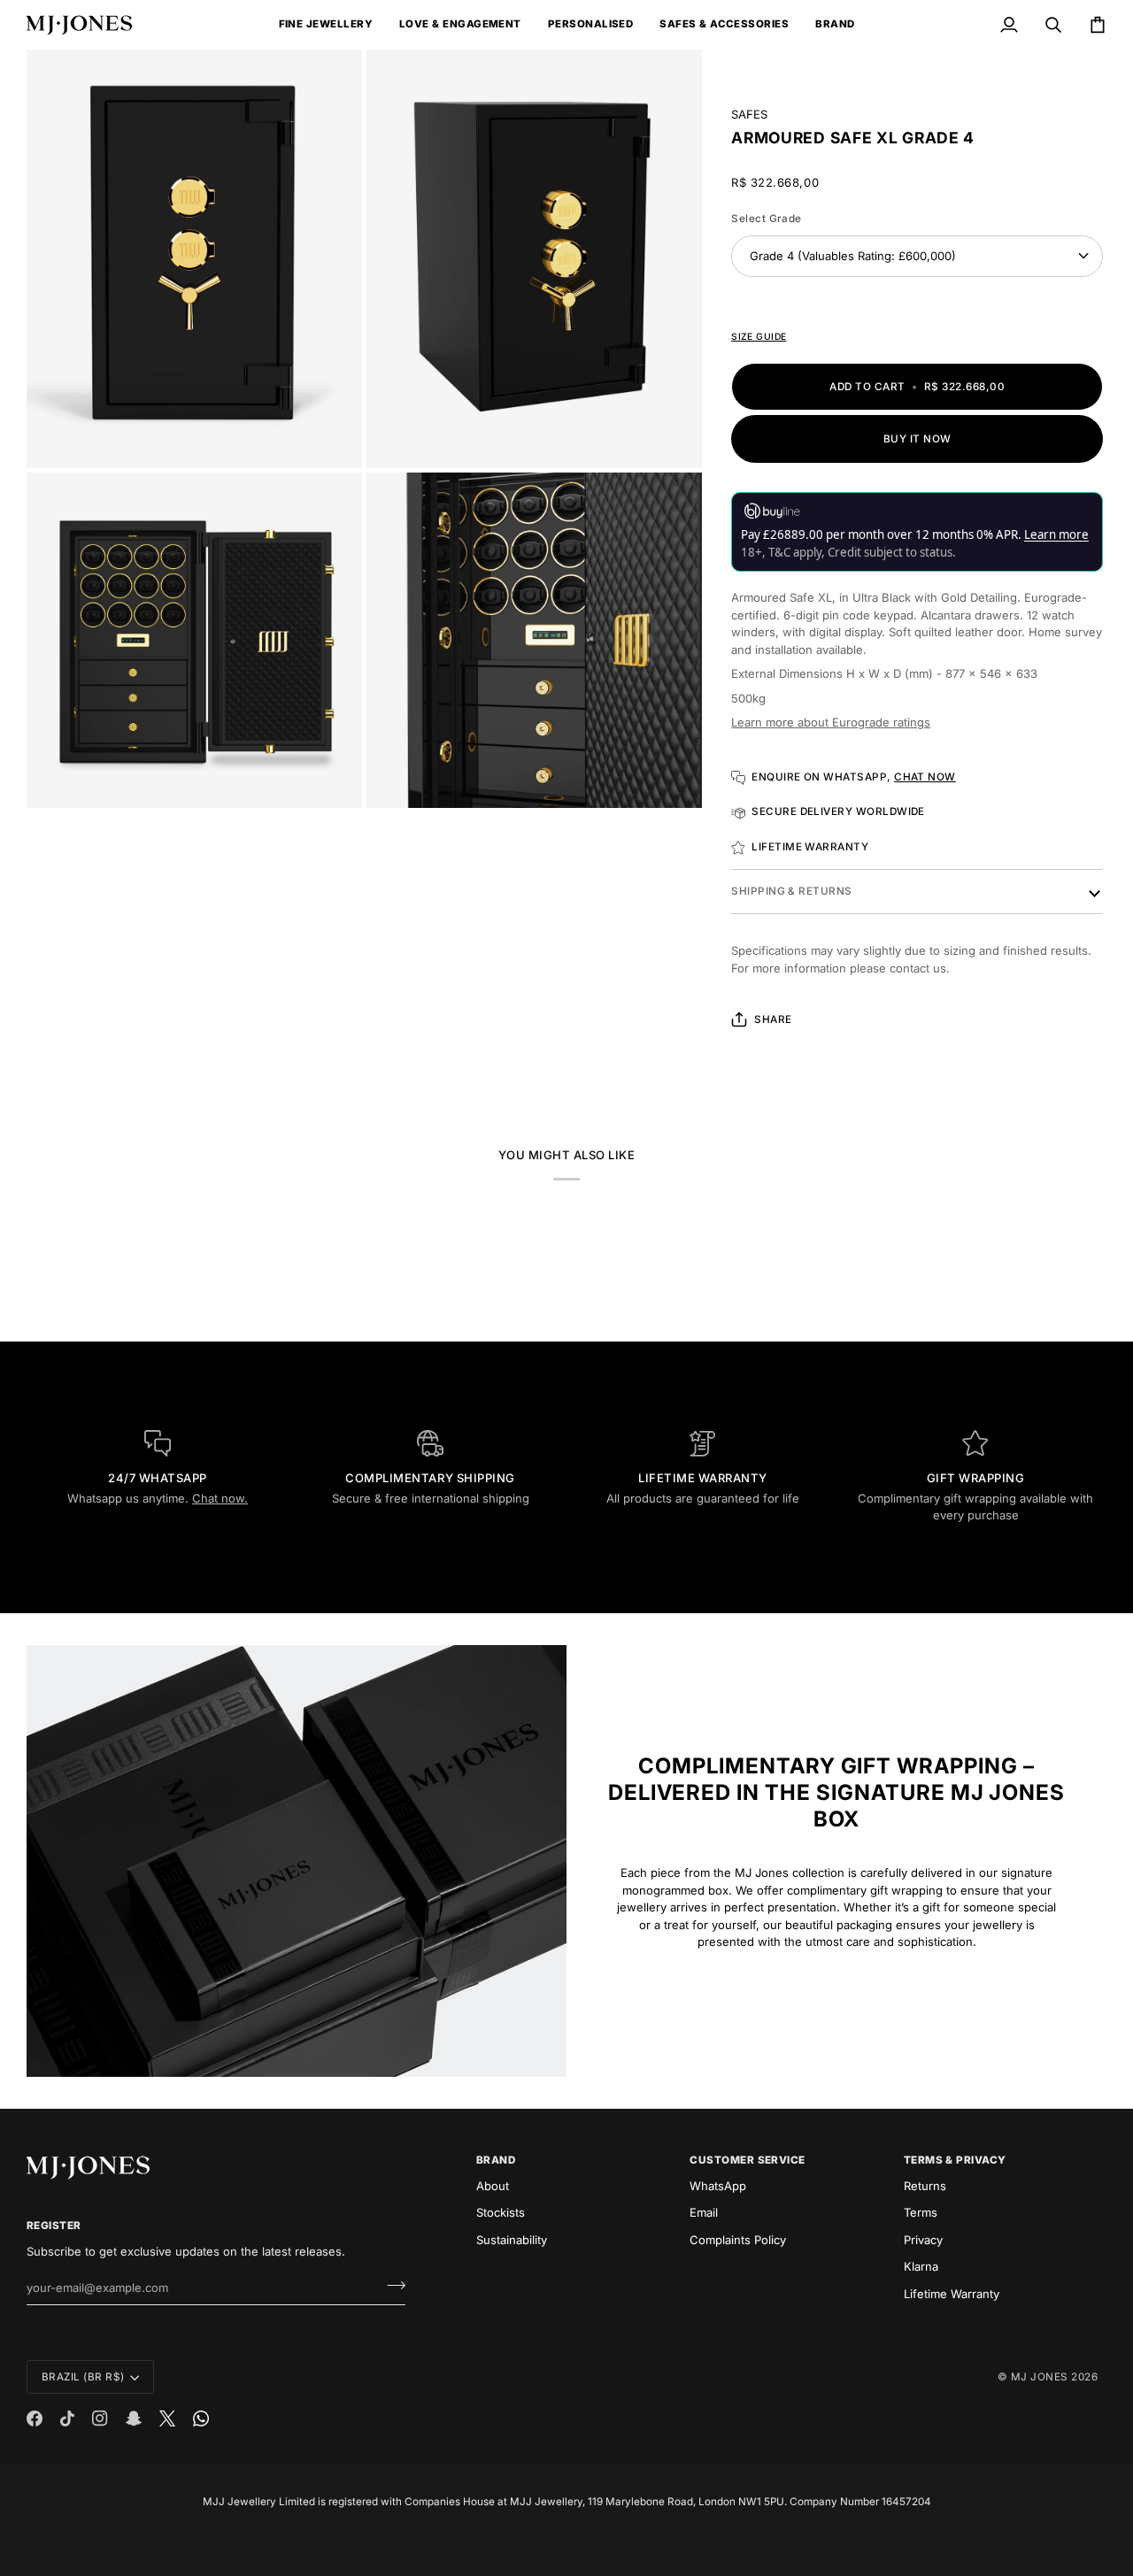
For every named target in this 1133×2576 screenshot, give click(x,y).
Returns (925, 2186)
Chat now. (220, 1498)
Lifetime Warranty (952, 2294)
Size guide (759, 336)
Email (704, 2212)
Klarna (921, 2266)
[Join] (391, 2286)
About (493, 2186)
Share (773, 1019)
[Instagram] (100, 2418)
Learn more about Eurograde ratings (831, 722)
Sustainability (512, 2240)
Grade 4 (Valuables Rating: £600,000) (853, 256)
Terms (921, 2212)
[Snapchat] (134, 2418)
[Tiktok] (67, 2418)
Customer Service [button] (748, 2160)
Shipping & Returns (791, 891)
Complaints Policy (738, 2240)
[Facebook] (35, 2418)
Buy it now (917, 439)
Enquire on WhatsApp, (854, 777)
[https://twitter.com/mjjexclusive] (167, 2418)
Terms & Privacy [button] (955, 2160)
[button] (326, 25)
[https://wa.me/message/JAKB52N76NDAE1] (201, 2418)
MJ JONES (1040, 2377)
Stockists (501, 2212)
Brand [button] (496, 2160)
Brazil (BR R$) (83, 2377)
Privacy (923, 2240)
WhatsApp (718, 2186)
